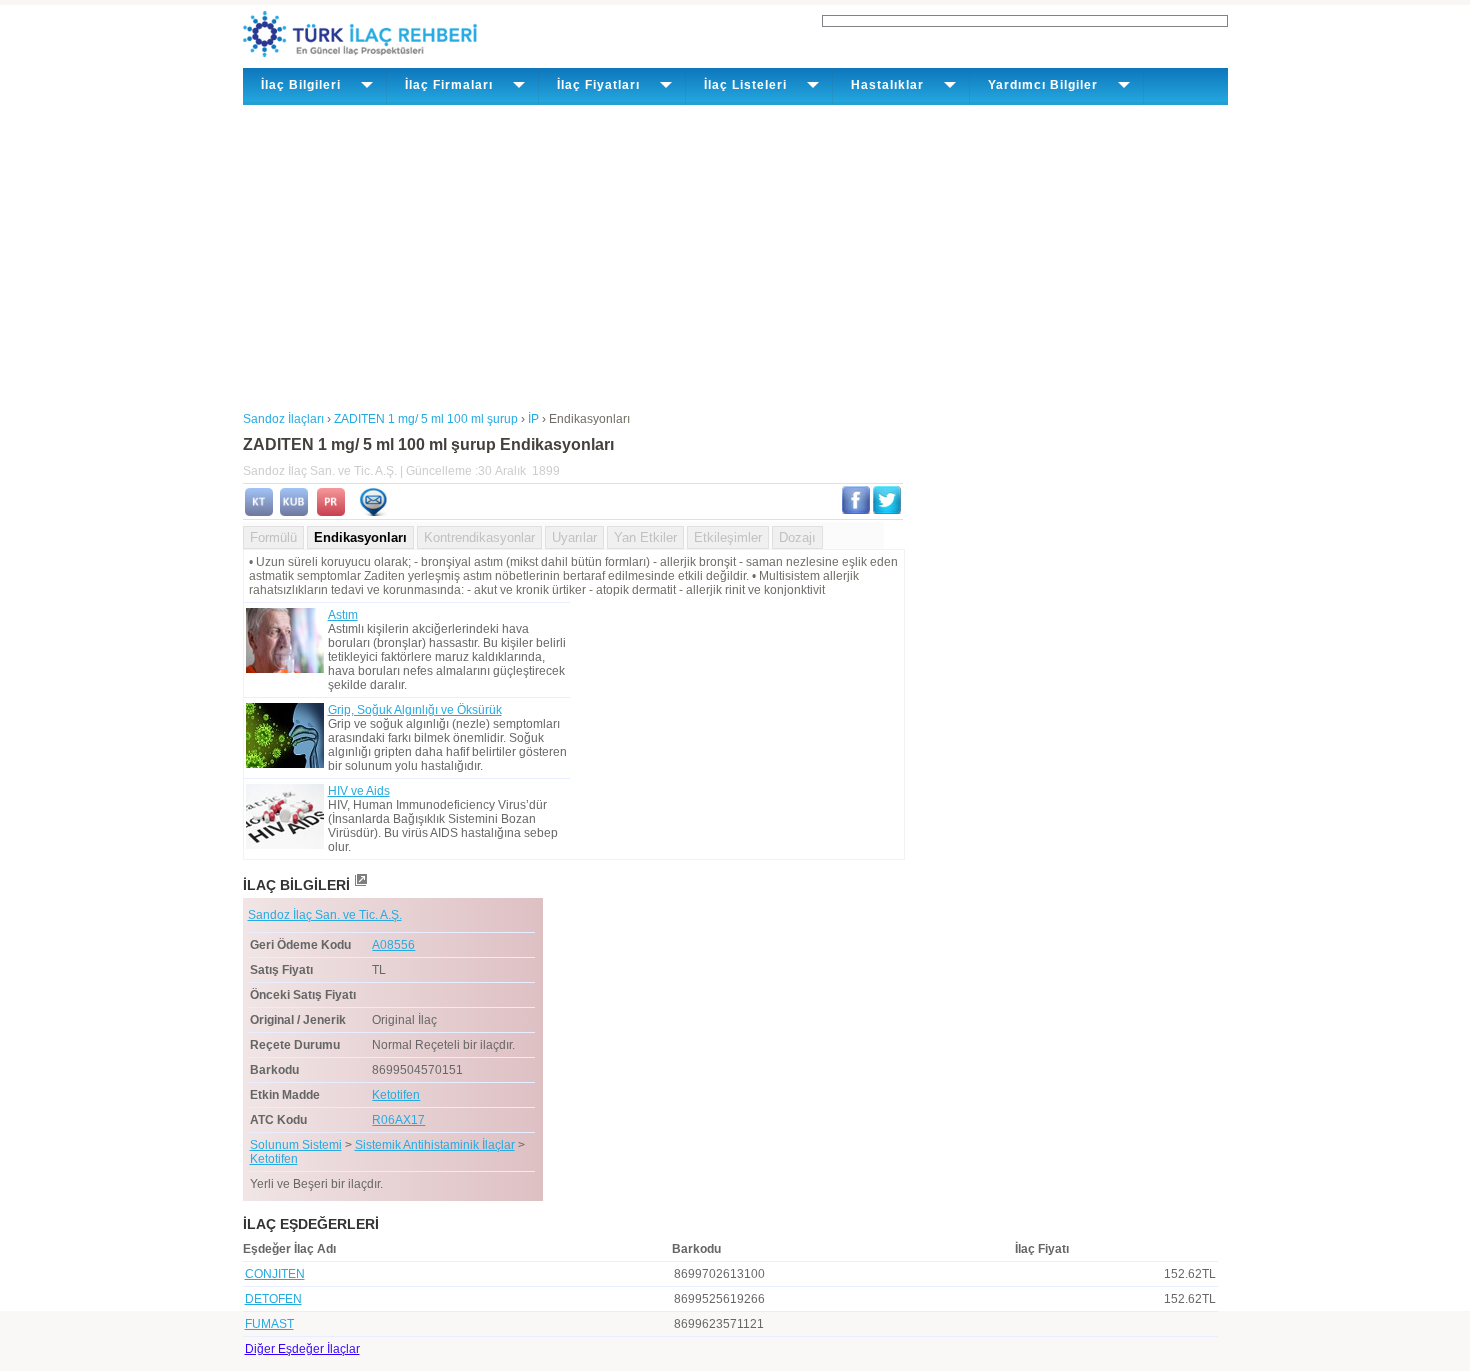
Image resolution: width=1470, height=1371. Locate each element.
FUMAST (269, 1324)
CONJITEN (275, 1274)
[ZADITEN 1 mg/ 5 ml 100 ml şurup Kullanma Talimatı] (259, 512)
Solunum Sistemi (296, 1145)
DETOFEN (273, 1299)
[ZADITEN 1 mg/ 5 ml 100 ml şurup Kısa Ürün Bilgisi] (294, 512)
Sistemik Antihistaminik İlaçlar (435, 1145)
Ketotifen (396, 1095)
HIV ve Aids (359, 791)
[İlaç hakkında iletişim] (373, 512)
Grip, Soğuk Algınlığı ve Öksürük (415, 710)
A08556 (393, 945)
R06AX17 (398, 1120)
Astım (343, 615)
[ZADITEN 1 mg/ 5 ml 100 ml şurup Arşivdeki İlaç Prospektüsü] (331, 512)
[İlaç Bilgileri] (360, 885)
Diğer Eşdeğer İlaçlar (302, 1349)
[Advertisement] (735, 255)
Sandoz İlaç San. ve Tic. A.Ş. (325, 915)
